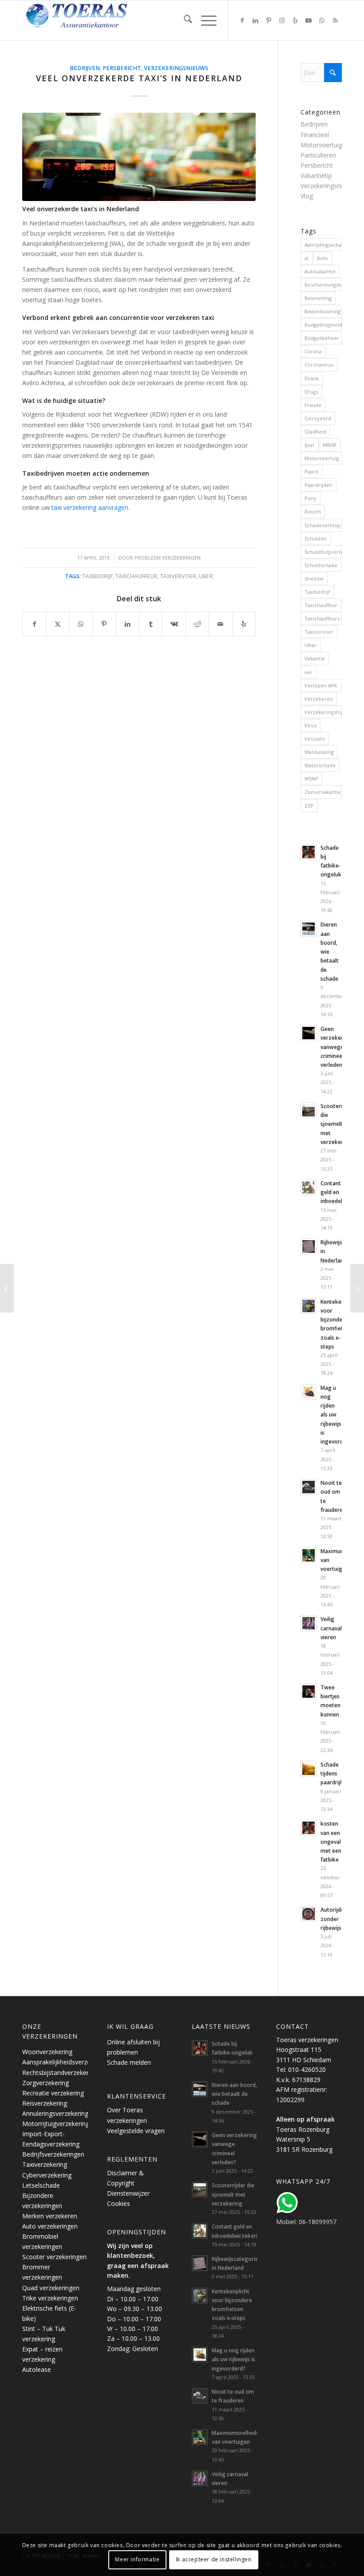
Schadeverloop (322, 525)
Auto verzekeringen (50, 2226)
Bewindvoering (322, 311)
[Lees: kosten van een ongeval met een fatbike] (309, 1828)
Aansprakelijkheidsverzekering (65, 2062)
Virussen (315, 739)
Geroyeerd (318, 418)
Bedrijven (85, 68)
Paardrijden (318, 485)
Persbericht (122, 68)
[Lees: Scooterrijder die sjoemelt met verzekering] (309, 1110)
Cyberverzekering (47, 2175)
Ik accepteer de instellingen (214, 2559)
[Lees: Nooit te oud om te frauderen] (309, 1487)
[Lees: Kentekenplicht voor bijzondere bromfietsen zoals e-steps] (309, 1306)
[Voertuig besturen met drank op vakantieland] (357, 1288)
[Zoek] (184, 20)
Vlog (307, 196)
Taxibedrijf (97, 576)
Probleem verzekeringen (168, 558)
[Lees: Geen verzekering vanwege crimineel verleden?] (309, 1033)
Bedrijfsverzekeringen (53, 2154)
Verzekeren (319, 699)
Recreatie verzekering (53, 2093)
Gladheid (315, 432)
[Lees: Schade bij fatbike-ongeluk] (309, 852)
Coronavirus (319, 365)
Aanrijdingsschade (323, 245)
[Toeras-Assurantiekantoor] (98, 20)
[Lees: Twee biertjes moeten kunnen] (309, 1692)
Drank (312, 378)
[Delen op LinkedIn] (128, 624)
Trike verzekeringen (50, 2298)
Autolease (37, 2369)
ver (309, 672)
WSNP (311, 779)
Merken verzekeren (50, 2216)
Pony (311, 498)
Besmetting (318, 298)
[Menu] (204, 20)
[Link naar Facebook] (242, 20)
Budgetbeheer (322, 338)
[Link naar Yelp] (295, 20)
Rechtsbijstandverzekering (60, 2073)
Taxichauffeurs (322, 618)
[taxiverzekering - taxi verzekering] (139, 157)
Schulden (316, 538)
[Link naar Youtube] (309, 20)
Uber (206, 576)
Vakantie (315, 658)
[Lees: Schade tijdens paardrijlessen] (309, 1769)
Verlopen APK (321, 685)
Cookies (119, 2203)
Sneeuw (314, 578)
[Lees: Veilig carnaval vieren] (309, 1623)
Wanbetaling (319, 752)
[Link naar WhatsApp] (322, 20)
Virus (311, 725)
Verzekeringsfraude (323, 712)
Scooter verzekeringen (54, 2257)
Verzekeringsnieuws (176, 68)
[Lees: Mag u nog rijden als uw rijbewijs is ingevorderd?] (309, 1392)
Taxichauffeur (136, 576)
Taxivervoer (178, 576)
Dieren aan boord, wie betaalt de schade (234, 2094)
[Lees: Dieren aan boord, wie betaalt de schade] (309, 929)
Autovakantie (320, 271)
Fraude (313, 405)
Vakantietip (316, 176)
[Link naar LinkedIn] (255, 20)
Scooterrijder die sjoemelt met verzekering (337, 1124)
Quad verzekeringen (51, 2288)
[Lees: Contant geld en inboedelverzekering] (309, 1187)
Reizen (313, 511)
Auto (322, 258)
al (307, 258)
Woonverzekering (47, 2052)
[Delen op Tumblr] (151, 624)
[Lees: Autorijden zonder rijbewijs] (309, 1914)
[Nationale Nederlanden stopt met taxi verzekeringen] (7, 1288)
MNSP (330, 445)
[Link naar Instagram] (282, 20)
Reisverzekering (45, 2103)
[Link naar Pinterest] (269, 20)
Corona (313, 351)
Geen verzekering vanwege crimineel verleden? (336, 1047)
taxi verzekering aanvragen (90, 507)
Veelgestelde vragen (136, 2131)
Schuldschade (321, 565)
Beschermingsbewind (323, 285)
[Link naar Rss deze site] (335, 20)
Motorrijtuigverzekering (56, 2124)
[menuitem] (184, 20)
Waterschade (320, 765)
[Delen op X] (57, 624)
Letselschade (41, 2185)
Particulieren (318, 155)
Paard (311, 471)
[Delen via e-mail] (220, 624)
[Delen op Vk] (174, 624)
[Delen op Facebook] (34, 624)
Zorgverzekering (45, 2083)
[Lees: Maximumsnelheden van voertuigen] (309, 1555)
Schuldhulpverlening (323, 552)
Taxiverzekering (45, 2164)
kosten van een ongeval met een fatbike (331, 1841)
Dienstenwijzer (128, 2193)
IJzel (309, 445)
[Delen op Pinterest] (104, 624)
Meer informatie (137, 2559)
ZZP (309, 806)
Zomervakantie (323, 792)
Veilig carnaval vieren (331, 1628)
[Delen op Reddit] (197, 624)
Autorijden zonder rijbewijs (334, 1918)
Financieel (315, 135)
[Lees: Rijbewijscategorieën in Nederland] (309, 1247)
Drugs (311, 392)
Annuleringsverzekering (55, 2113)
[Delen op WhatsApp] (81, 624)
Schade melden (129, 2062)
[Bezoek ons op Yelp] (244, 624)
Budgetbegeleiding (323, 325)
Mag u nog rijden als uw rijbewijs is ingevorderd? (233, 2359)
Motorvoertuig (322, 458)
